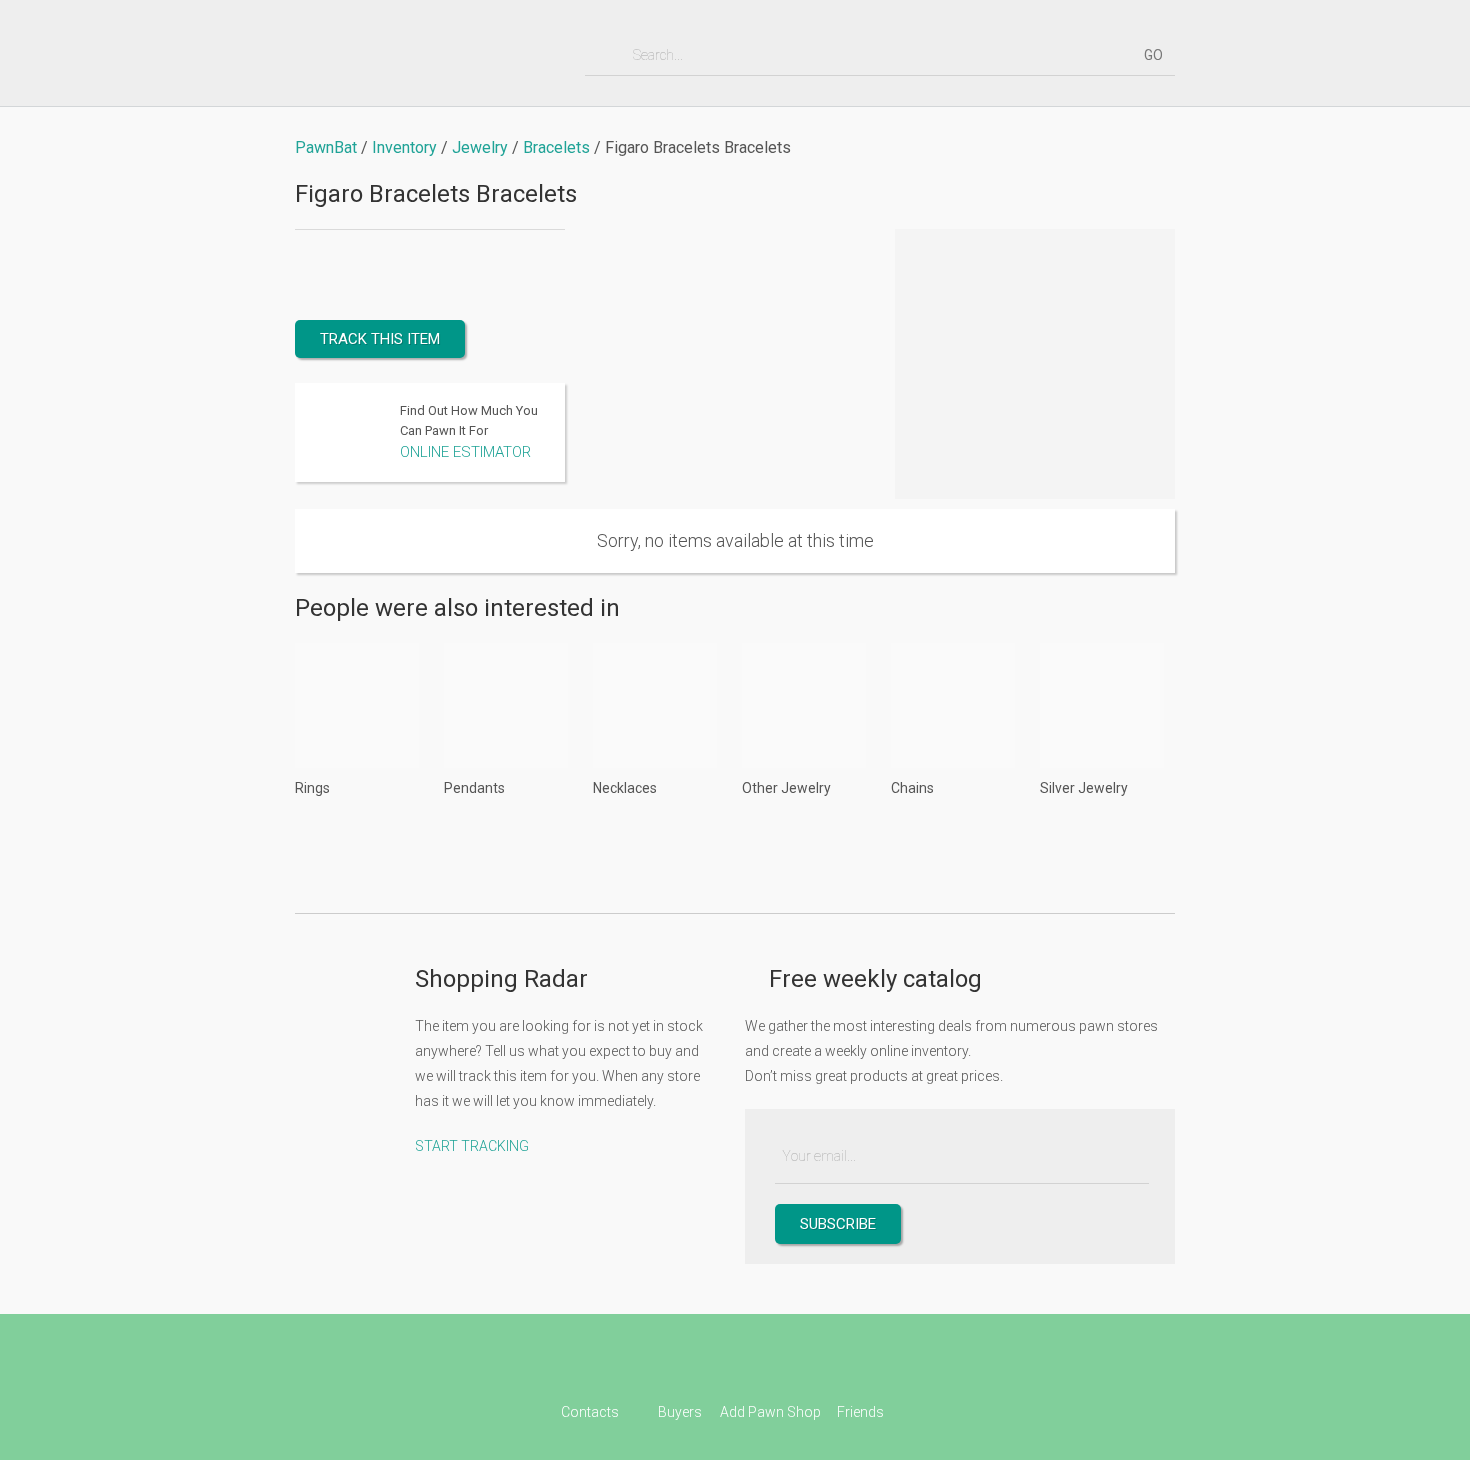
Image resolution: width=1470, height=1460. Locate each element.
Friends (860, 1412)
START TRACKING (472, 1146)
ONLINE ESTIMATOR (465, 452)
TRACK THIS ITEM (380, 339)
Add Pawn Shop (770, 1412)
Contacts (590, 1412)
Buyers (680, 1412)
